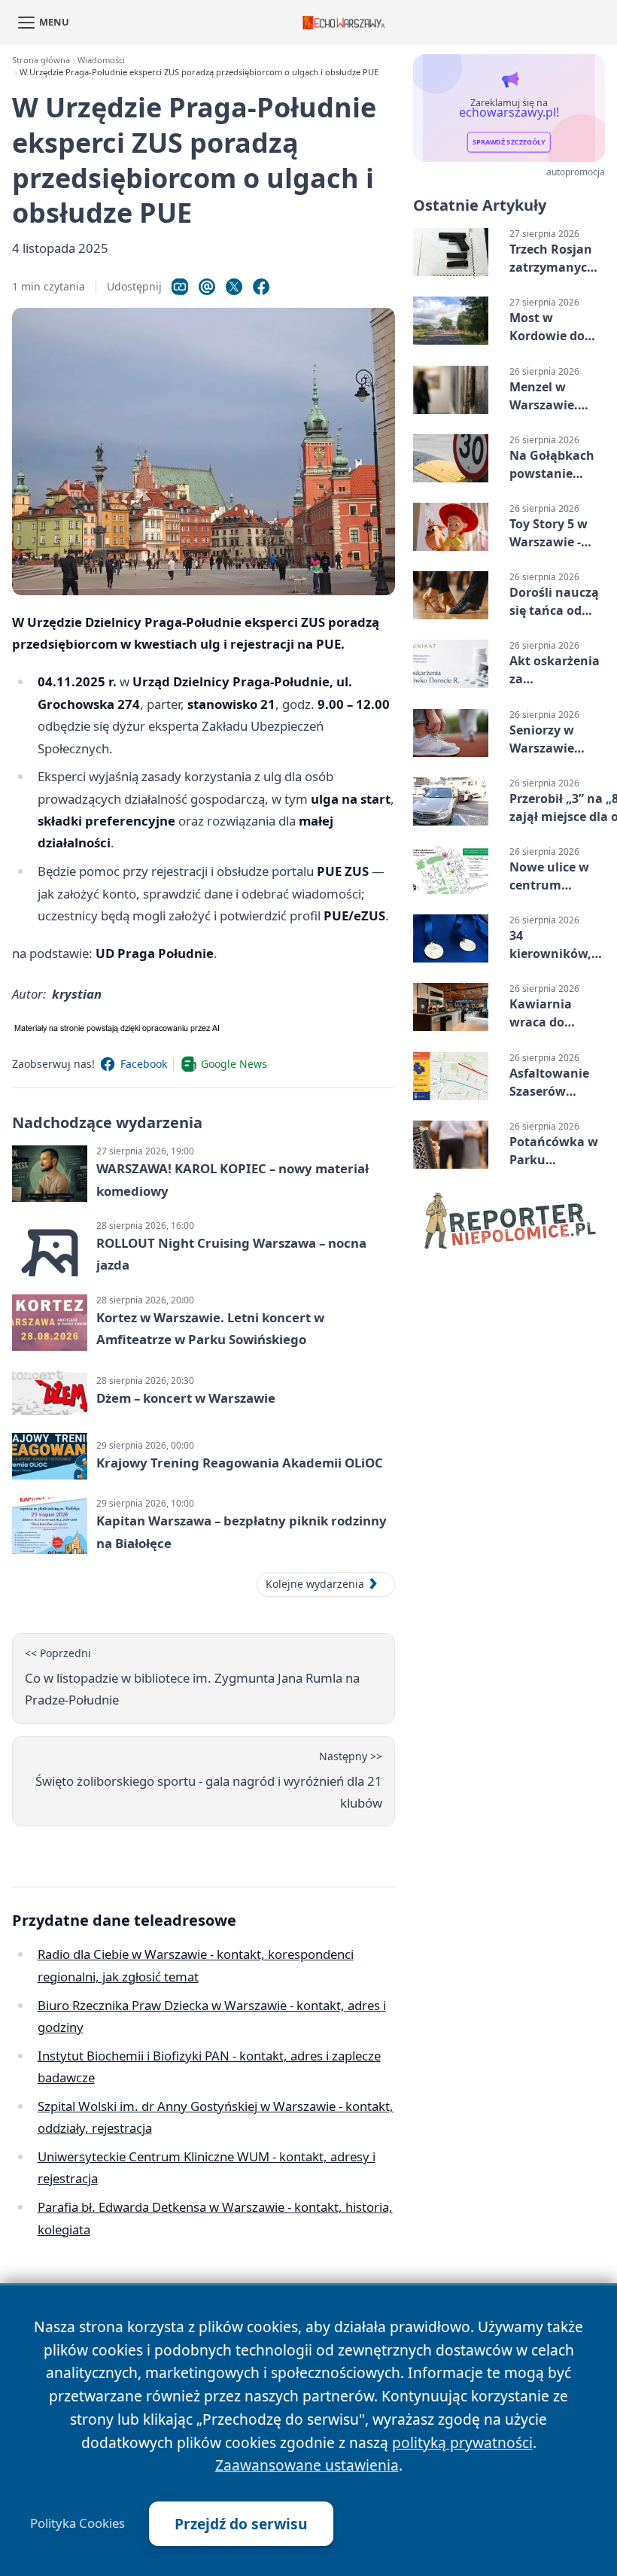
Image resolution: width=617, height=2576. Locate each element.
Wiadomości (101, 60)
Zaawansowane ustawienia (307, 2465)
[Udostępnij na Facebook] (261, 287)
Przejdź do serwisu (241, 2524)
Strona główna (41, 60)
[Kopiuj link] (180, 287)
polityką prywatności (462, 2442)
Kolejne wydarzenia (315, 1584)
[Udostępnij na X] (234, 287)
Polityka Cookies (78, 2523)
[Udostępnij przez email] (207, 287)
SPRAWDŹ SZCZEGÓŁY (509, 143)
